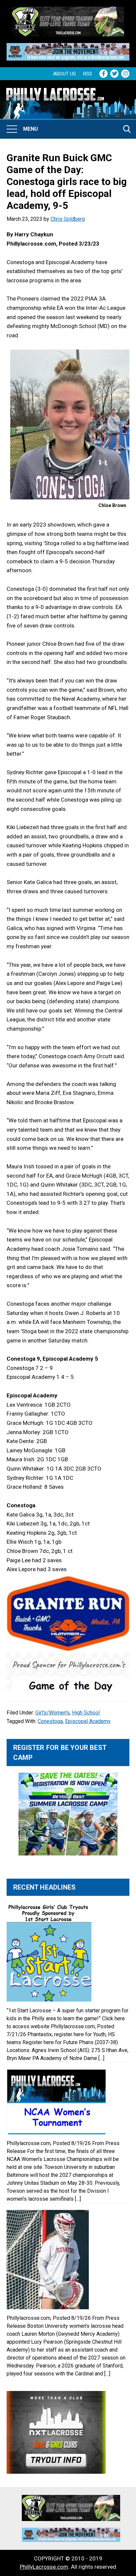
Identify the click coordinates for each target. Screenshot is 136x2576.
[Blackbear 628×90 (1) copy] (68, 47)
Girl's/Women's (52, 1713)
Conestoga (50, 1721)
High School (86, 1713)
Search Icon (127, 129)
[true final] (68, 11)
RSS (88, 74)
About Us (65, 74)
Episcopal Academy (88, 1721)
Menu (31, 129)
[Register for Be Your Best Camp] (68, 1814)
